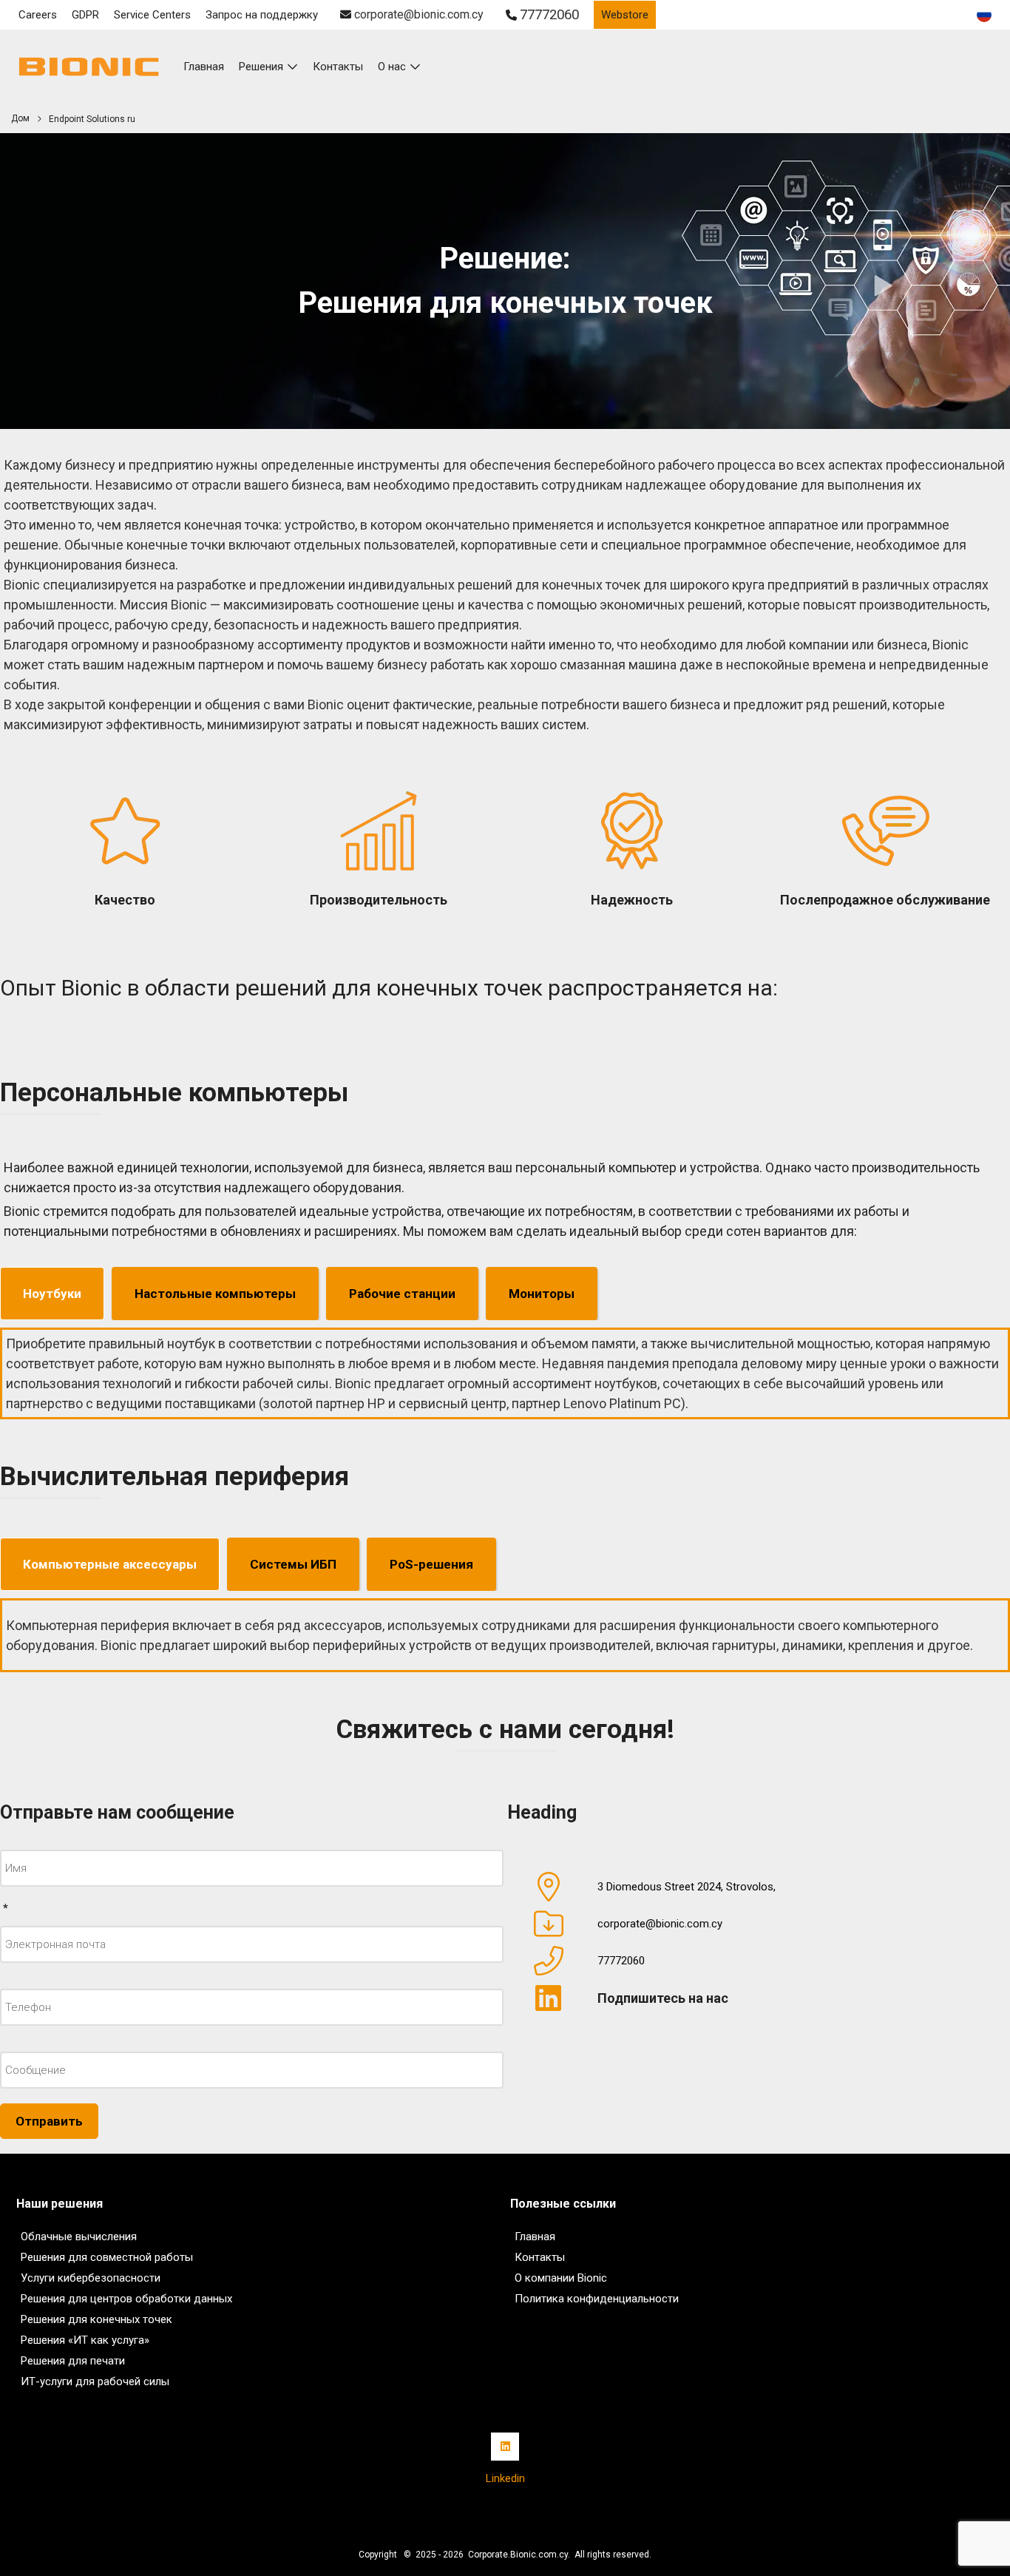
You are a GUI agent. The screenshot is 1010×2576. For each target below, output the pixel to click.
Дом (20, 118)
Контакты (338, 67)
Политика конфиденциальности (597, 2299)
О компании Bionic (561, 2278)
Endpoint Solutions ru (92, 119)
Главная (535, 2237)
